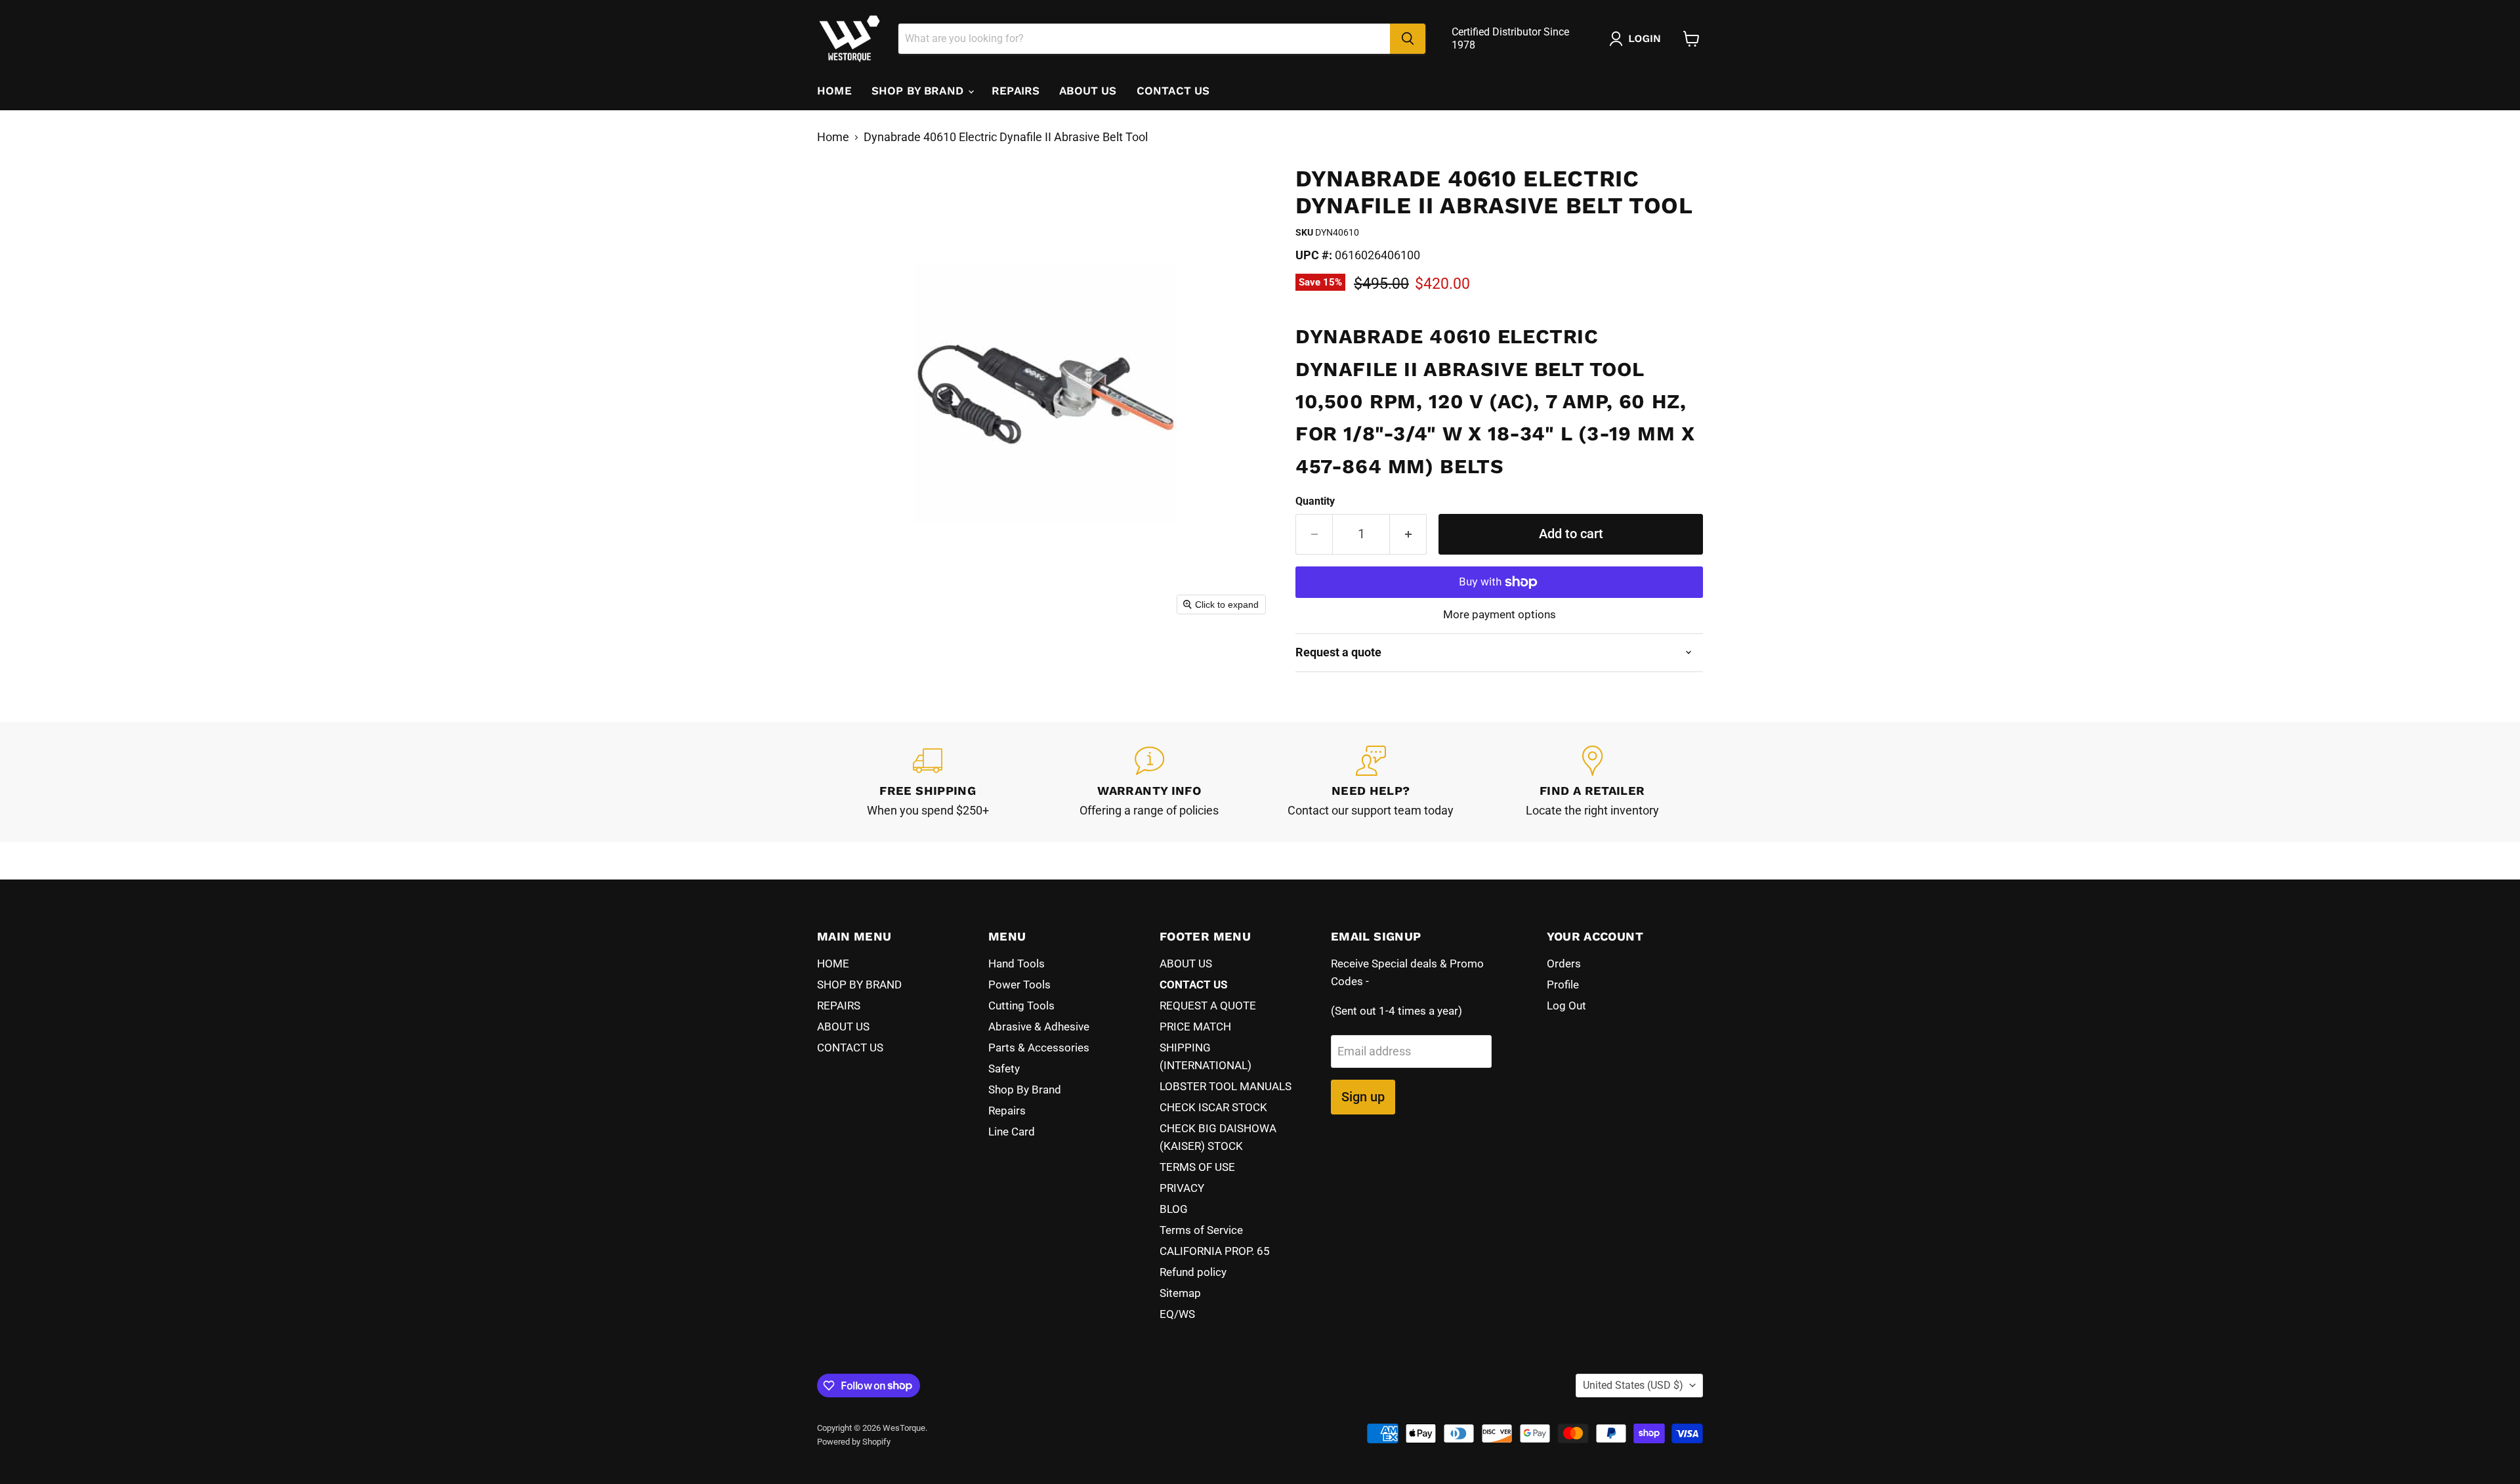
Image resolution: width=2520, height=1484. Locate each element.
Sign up (1363, 1097)
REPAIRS (1016, 91)
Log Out (1566, 1006)
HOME (834, 91)
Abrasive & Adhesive (1039, 1027)
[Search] (1408, 39)
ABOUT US (1088, 91)
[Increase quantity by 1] (1408, 534)
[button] (1638, 39)
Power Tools (1019, 985)
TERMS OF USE (1197, 1167)
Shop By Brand (1025, 1090)
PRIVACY (1182, 1188)
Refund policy (1193, 1272)
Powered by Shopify (854, 1442)
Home (833, 137)
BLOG (1174, 1209)
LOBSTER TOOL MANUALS (1226, 1086)
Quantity (1315, 501)
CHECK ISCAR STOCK (1213, 1107)
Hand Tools (1017, 964)
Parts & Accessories (1039, 1048)
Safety (1004, 1069)
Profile (1563, 985)
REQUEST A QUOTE (1208, 1006)
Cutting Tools (1021, 1006)
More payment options (1500, 615)
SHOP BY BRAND (919, 91)
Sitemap (1180, 1293)
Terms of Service (1201, 1230)
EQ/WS (1177, 1314)
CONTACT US (1173, 91)
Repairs (1007, 1111)
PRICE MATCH (1195, 1027)
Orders (1564, 964)
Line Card (1012, 1132)
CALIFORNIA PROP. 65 (1215, 1251)
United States (1633, 1385)
